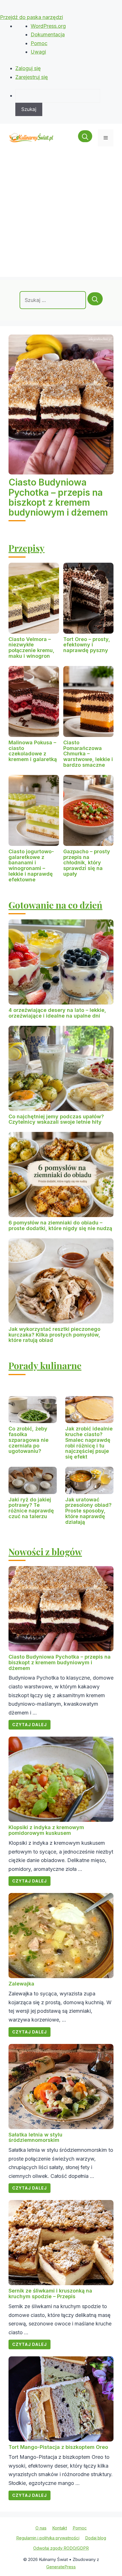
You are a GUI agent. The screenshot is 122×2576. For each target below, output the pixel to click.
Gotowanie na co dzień (55, 905)
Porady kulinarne (45, 1365)
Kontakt (60, 2528)
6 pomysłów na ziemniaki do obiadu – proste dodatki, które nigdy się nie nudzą (60, 1225)
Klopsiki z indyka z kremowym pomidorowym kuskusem (46, 1830)
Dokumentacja (48, 34)
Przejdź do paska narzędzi (31, 17)
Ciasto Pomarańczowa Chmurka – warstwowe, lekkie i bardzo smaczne (88, 754)
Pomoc (39, 43)
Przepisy (27, 548)
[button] (85, 138)
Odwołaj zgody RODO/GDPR (61, 2548)
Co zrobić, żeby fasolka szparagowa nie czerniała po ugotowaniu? (29, 1440)
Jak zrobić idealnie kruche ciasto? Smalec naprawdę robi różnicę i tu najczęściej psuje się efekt (89, 1443)
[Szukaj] (95, 299)
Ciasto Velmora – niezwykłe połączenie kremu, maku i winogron (31, 648)
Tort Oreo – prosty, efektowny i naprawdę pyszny (87, 645)
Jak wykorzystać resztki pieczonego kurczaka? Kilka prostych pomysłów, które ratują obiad (54, 1335)
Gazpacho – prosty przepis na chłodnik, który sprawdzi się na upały (87, 863)
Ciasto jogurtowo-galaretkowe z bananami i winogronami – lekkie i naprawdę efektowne (31, 865)
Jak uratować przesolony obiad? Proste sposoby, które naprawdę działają (88, 1511)
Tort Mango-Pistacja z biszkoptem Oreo (58, 2447)
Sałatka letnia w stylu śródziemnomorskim (35, 2137)
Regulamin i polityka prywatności (48, 2538)
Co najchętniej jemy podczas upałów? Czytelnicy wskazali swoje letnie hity (56, 1119)
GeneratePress (61, 2567)
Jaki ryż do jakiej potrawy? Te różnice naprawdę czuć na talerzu (31, 1508)
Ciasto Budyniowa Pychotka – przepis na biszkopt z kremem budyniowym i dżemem (58, 497)
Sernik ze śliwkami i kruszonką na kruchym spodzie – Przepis (50, 2294)
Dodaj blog (96, 2538)
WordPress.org (48, 26)
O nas (41, 2528)
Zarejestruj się (32, 77)
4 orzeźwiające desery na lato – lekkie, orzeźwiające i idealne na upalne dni (57, 1013)
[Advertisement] (61, 216)
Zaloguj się (28, 68)
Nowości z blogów (45, 1551)
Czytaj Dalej (30, 1725)
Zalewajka (21, 1984)
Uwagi (38, 52)
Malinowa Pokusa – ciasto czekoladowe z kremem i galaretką (33, 751)
